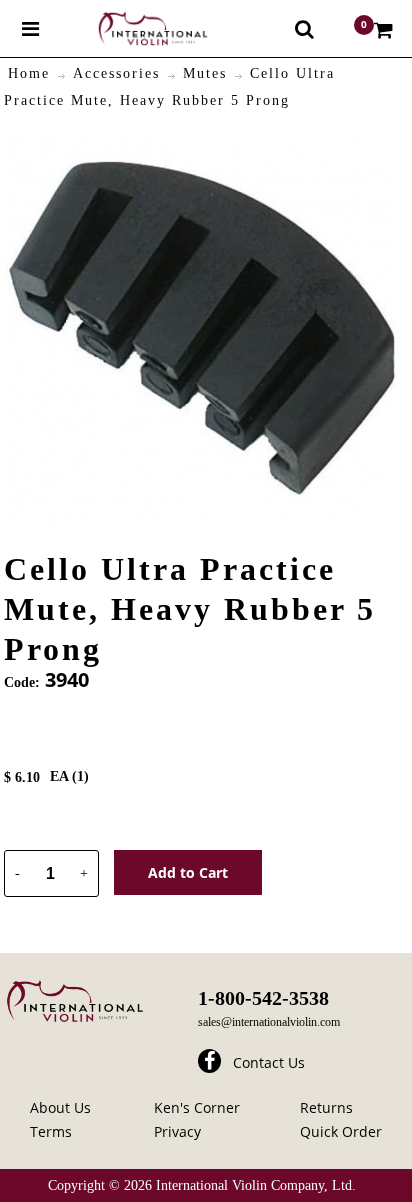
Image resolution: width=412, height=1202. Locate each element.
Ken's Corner (197, 1107)
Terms (51, 1131)
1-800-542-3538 (263, 998)
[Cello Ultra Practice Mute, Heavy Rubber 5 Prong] (201, 144)
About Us (60, 1107)
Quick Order (341, 1131)
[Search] (304, 29)
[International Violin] (135, 28)
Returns (326, 1107)
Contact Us (269, 1062)
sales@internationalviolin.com (269, 1022)
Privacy (177, 1131)
